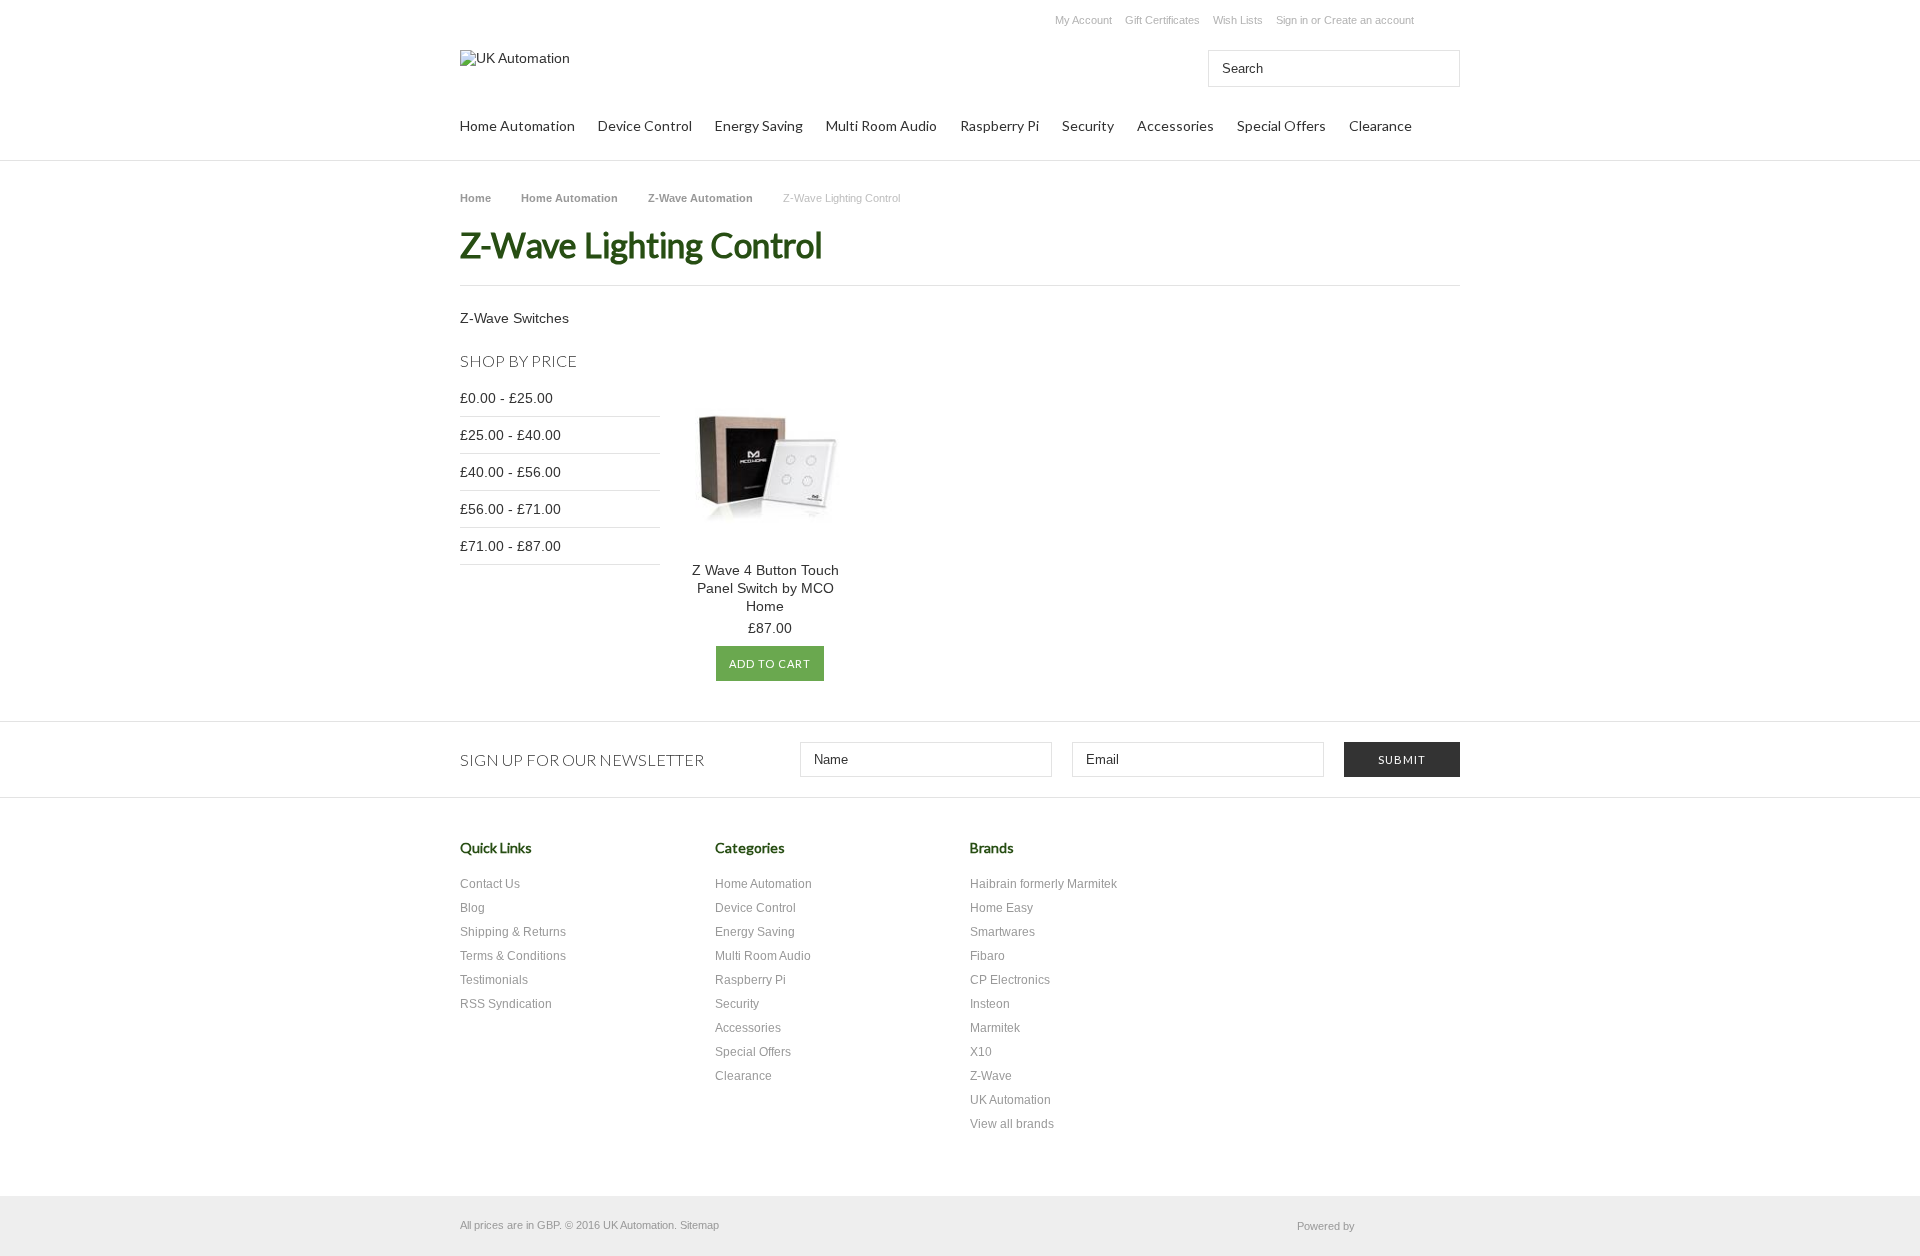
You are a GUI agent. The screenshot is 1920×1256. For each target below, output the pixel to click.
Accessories (1175, 125)
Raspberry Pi (999, 125)
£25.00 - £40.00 (510, 435)
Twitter (1332, 855)
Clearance (1380, 125)
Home (475, 198)
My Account (1083, 20)
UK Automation (1010, 1100)
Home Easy (1001, 908)
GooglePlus (1402, 855)
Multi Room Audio (881, 125)
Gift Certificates (1162, 20)
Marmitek (995, 1028)
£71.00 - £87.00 (510, 546)
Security (1088, 125)
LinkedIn (1437, 855)
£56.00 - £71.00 (510, 509)
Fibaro (987, 956)
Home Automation (517, 125)
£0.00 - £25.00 (506, 398)
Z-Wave (991, 1076)
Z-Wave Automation (700, 198)
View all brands (1012, 1124)
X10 (981, 1052)
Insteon (990, 1004)
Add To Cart (770, 663)
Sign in (1292, 20)
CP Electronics (1010, 980)
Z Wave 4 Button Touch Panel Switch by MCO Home (765, 588)
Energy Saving (759, 125)
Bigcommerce (1412, 1227)
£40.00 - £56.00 (510, 472)
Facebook (1367, 855)
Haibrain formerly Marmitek (1043, 884)
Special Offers (1281, 125)
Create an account (1369, 20)
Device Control (645, 125)
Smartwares (1002, 932)
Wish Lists (1238, 20)
